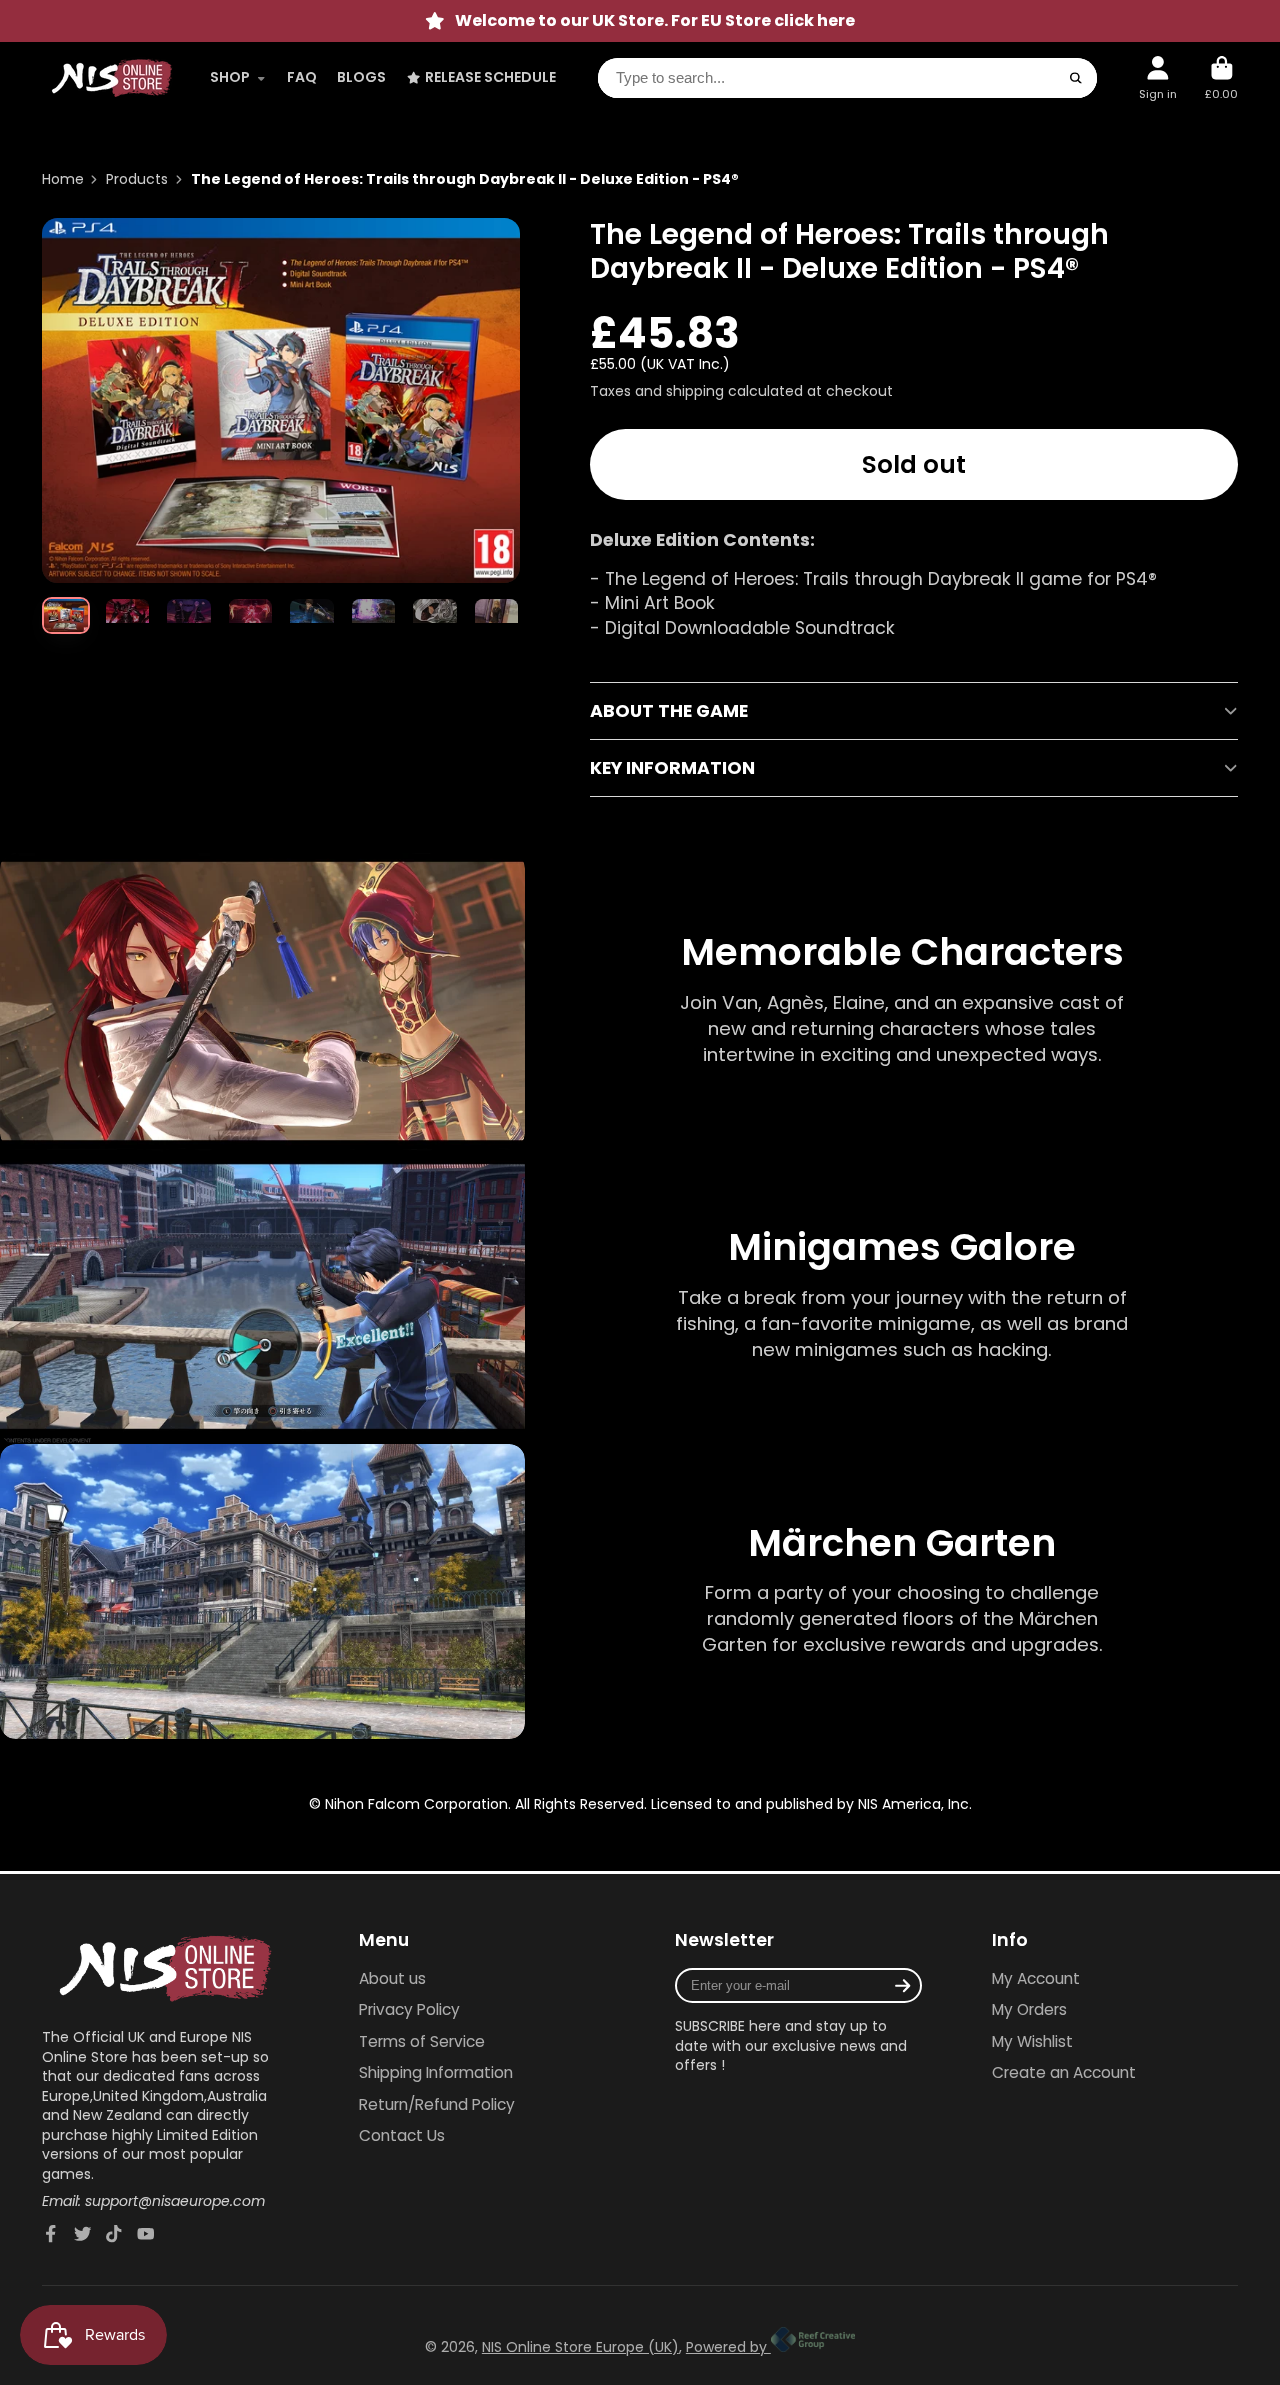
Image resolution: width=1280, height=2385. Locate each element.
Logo (112, 78)
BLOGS (361, 77)
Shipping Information (436, 2072)
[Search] (1076, 78)
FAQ (302, 77)
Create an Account (1064, 2072)
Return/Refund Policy (437, 2104)
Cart (1221, 77)
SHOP (230, 77)
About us (392, 1978)
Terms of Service (422, 2041)
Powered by (728, 2347)
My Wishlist (1032, 2041)
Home (63, 179)
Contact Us (402, 2135)
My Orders (1029, 2009)
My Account (1036, 1978)
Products (137, 179)
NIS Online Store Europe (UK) (580, 2347)
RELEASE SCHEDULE (490, 77)
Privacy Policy (409, 2009)
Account (1158, 77)
